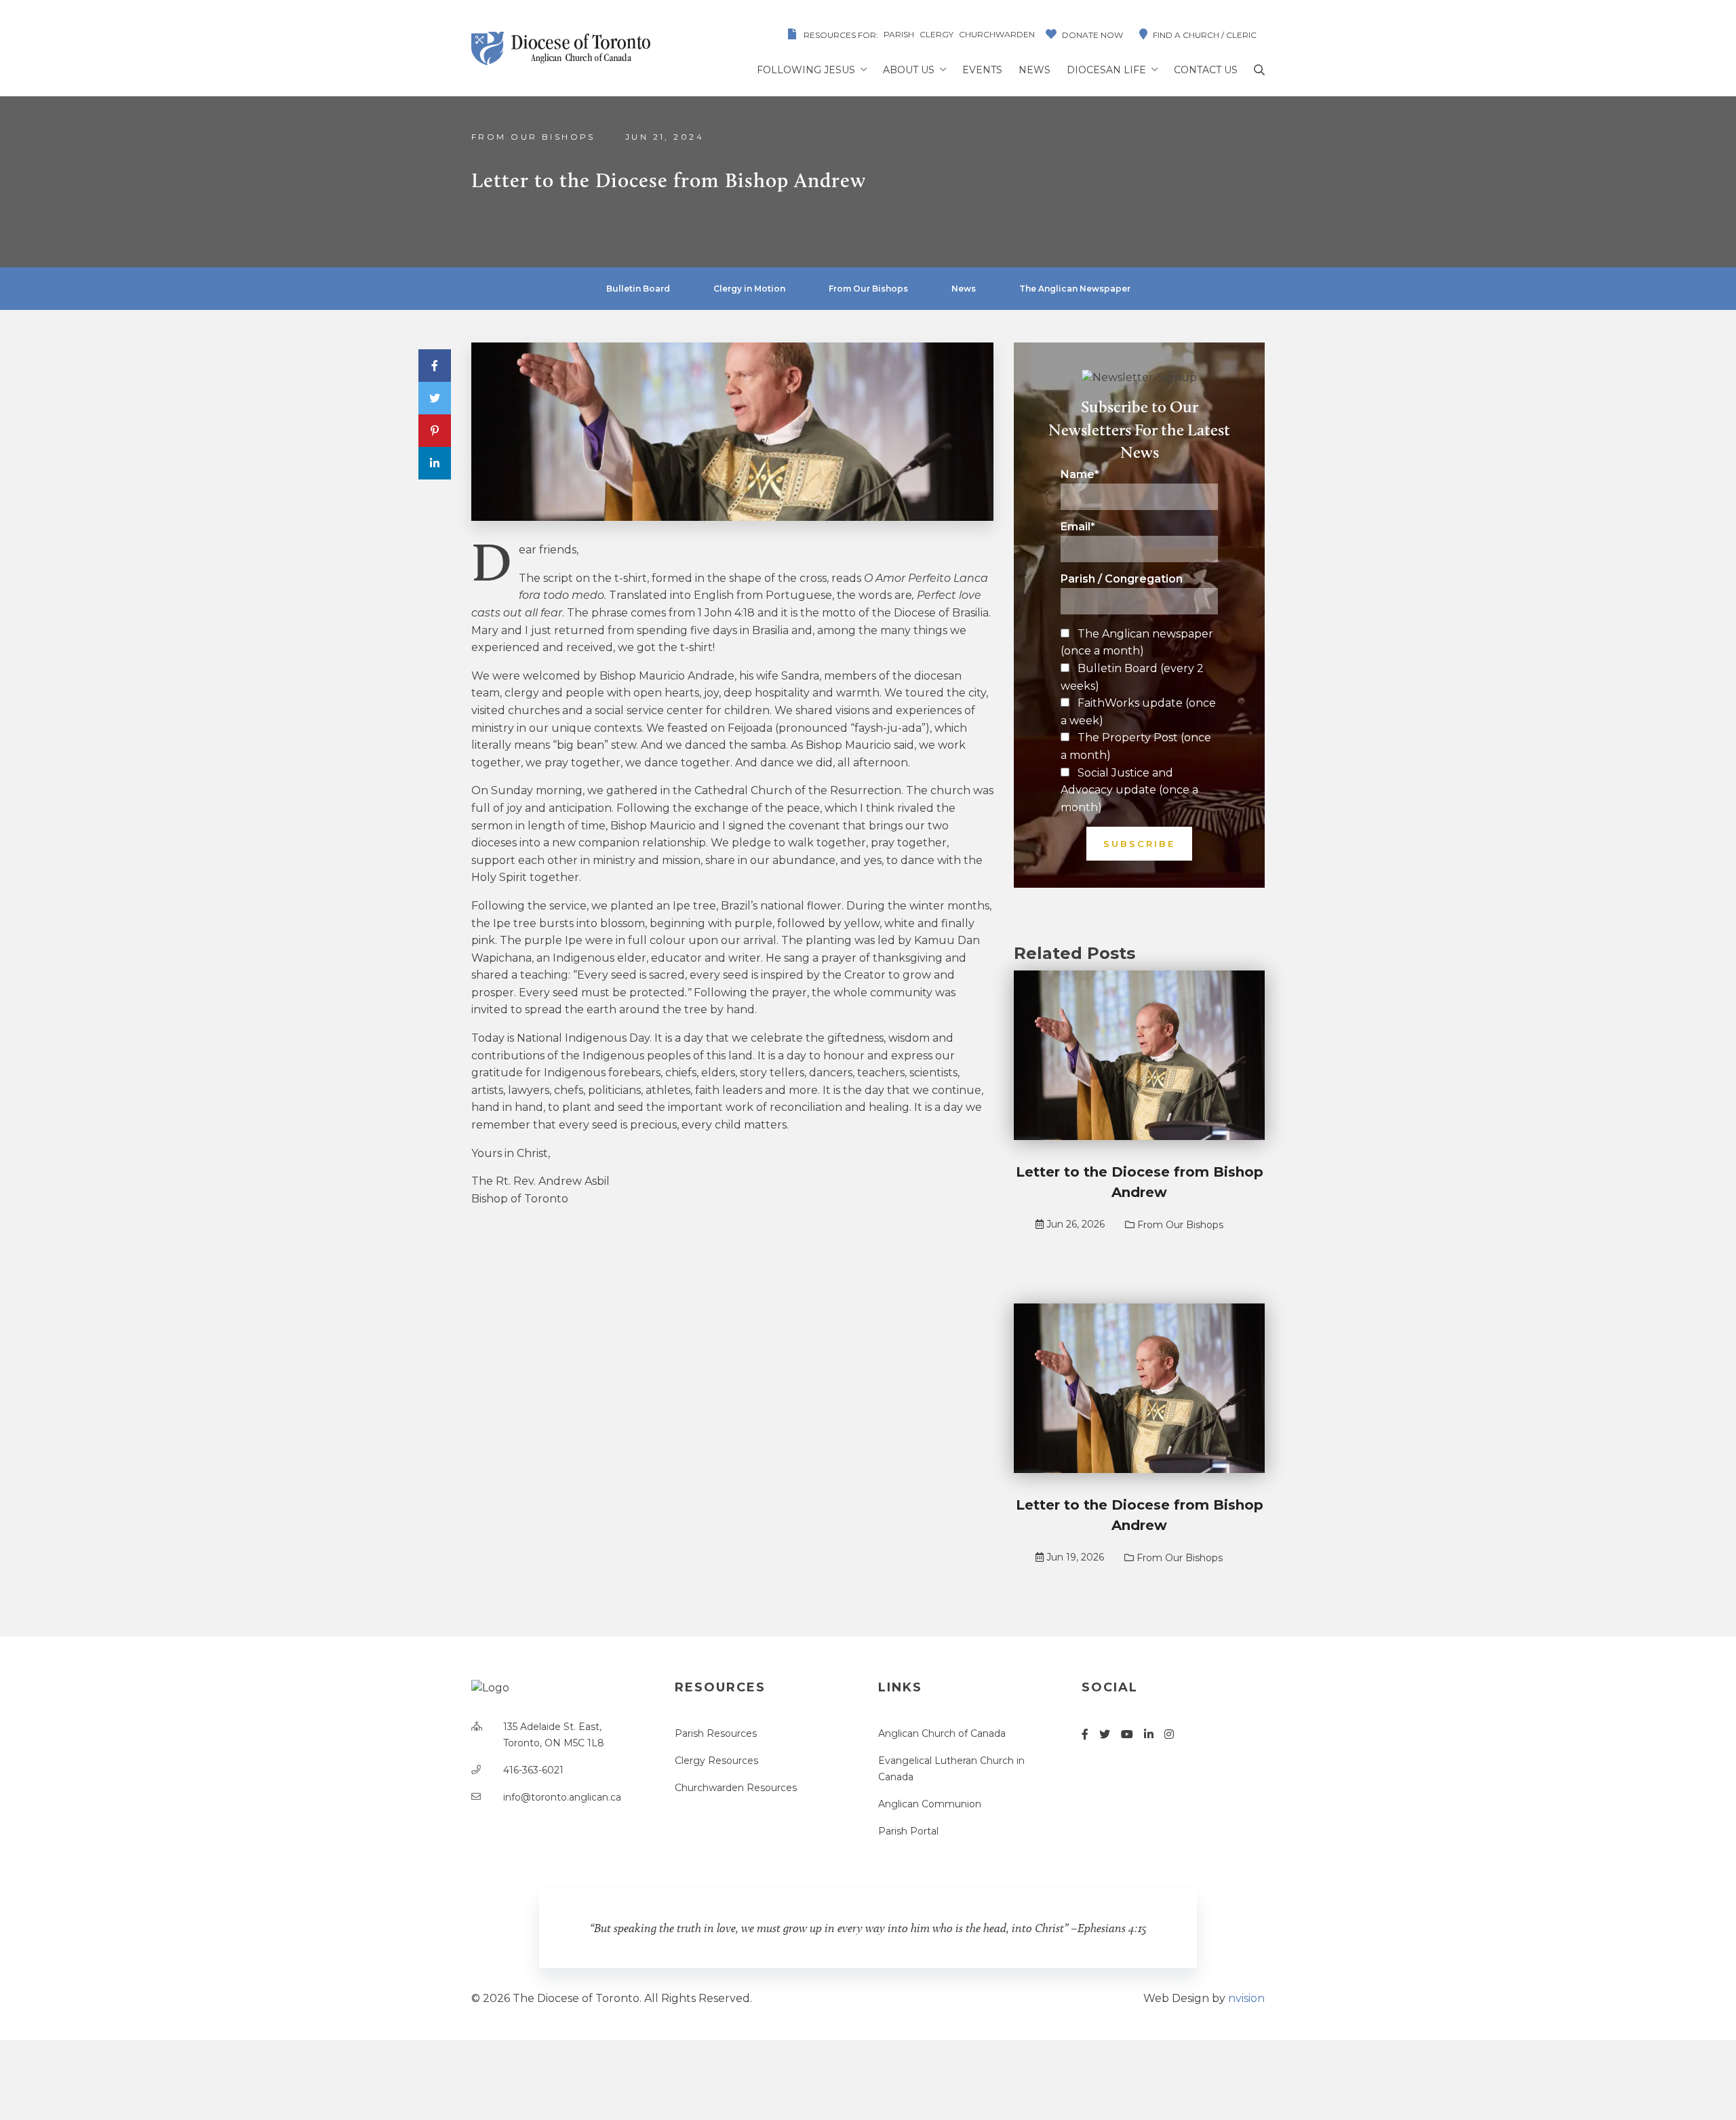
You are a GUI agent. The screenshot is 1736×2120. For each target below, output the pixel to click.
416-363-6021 (533, 1770)
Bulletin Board (638, 289)
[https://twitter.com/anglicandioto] (1105, 1734)
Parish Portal (908, 1831)
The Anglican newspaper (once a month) (1137, 643)
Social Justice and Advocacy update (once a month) (1129, 790)
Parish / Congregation (1122, 579)
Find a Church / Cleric (1205, 35)
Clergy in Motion (749, 289)
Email (1078, 527)
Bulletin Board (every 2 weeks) (1132, 677)
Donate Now (1092, 35)
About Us (909, 70)
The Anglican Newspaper (1075, 289)
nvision (1246, 1998)
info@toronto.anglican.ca (562, 1797)
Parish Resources (716, 1733)
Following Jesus (806, 70)
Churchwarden (997, 34)
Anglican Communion (930, 1804)
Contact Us (1206, 70)
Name (1080, 475)
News (1034, 70)
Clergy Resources (716, 1761)
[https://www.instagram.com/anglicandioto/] (1169, 1734)
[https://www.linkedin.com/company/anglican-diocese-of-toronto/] (1149, 1734)
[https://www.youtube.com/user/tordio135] (1127, 1734)
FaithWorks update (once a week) (1138, 712)
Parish (899, 34)
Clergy (936, 34)
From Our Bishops (533, 137)
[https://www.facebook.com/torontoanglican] (1085, 1734)
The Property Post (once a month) (1136, 746)
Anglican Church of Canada (942, 1733)
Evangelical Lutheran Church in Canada (951, 1769)
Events (982, 70)
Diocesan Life (1106, 70)
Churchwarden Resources (736, 1788)
